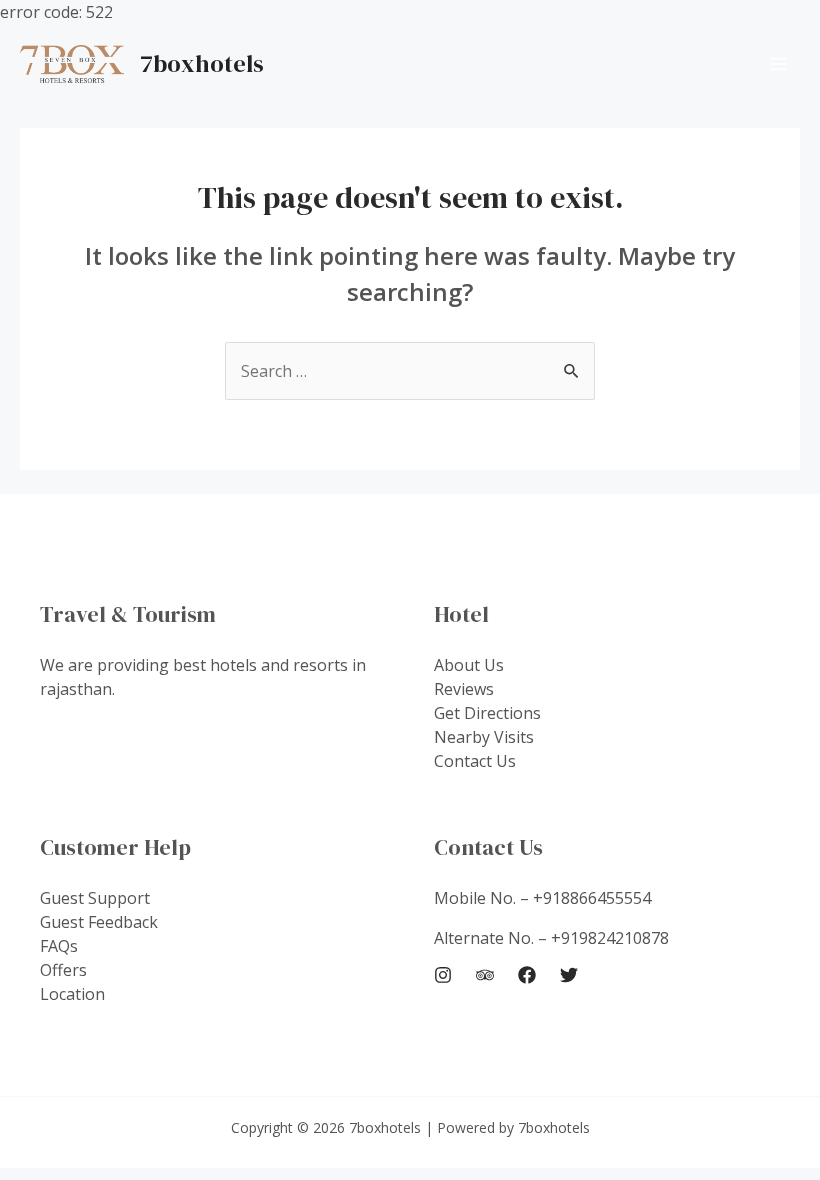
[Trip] (485, 975)
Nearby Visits (484, 737)
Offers (63, 970)
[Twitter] (569, 975)
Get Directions (487, 713)
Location (72, 994)
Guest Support (95, 898)
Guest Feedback (99, 922)
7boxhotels (202, 63)
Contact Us (475, 761)
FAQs (59, 946)
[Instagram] (443, 975)
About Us (469, 665)
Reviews (464, 689)
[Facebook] (527, 975)
